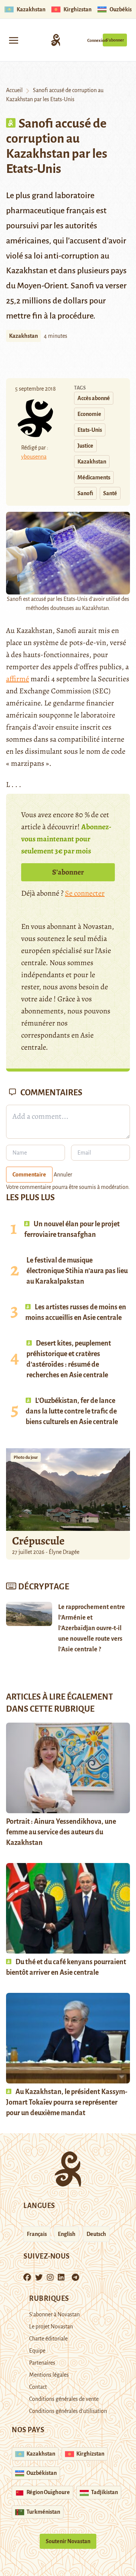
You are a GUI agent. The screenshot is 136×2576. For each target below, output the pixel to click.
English (67, 2234)
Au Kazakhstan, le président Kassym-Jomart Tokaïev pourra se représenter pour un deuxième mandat (67, 2102)
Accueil (14, 90)
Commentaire (29, 1175)
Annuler (63, 1175)
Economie (89, 414)
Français (37, 2234)
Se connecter (85, 893)
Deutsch (96, 2234)
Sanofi (85, 493)
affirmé (18, 679)
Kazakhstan (23, 336)
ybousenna (34, 457)
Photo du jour (26, 1457)
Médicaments (94, 477)
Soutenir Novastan (68, 2541)
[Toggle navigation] (14, 40)
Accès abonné (94, 398)
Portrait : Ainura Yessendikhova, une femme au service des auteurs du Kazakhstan (61, 1832)
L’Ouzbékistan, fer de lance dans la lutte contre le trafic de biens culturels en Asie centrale (72, 1411)
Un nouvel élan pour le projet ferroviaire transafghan (72, 1229)
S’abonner (115, 40)
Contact (38, 2387)
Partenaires (42, 2363)
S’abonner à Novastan (54, 2314)
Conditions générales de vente (64, 2399)
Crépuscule (39, 1541)
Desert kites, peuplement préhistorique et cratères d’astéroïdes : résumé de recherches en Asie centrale (69, 1359)
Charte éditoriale (48, 2339)
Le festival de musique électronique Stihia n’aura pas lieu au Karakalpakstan (77, 1271)
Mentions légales (49, 2375)
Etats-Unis (90, 430)
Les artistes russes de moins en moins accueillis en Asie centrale (76, 1312)
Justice (85, 446)
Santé (110, 493)
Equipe (37, 2351)
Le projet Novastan (51, 2327)
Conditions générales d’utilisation (68, 2411)
